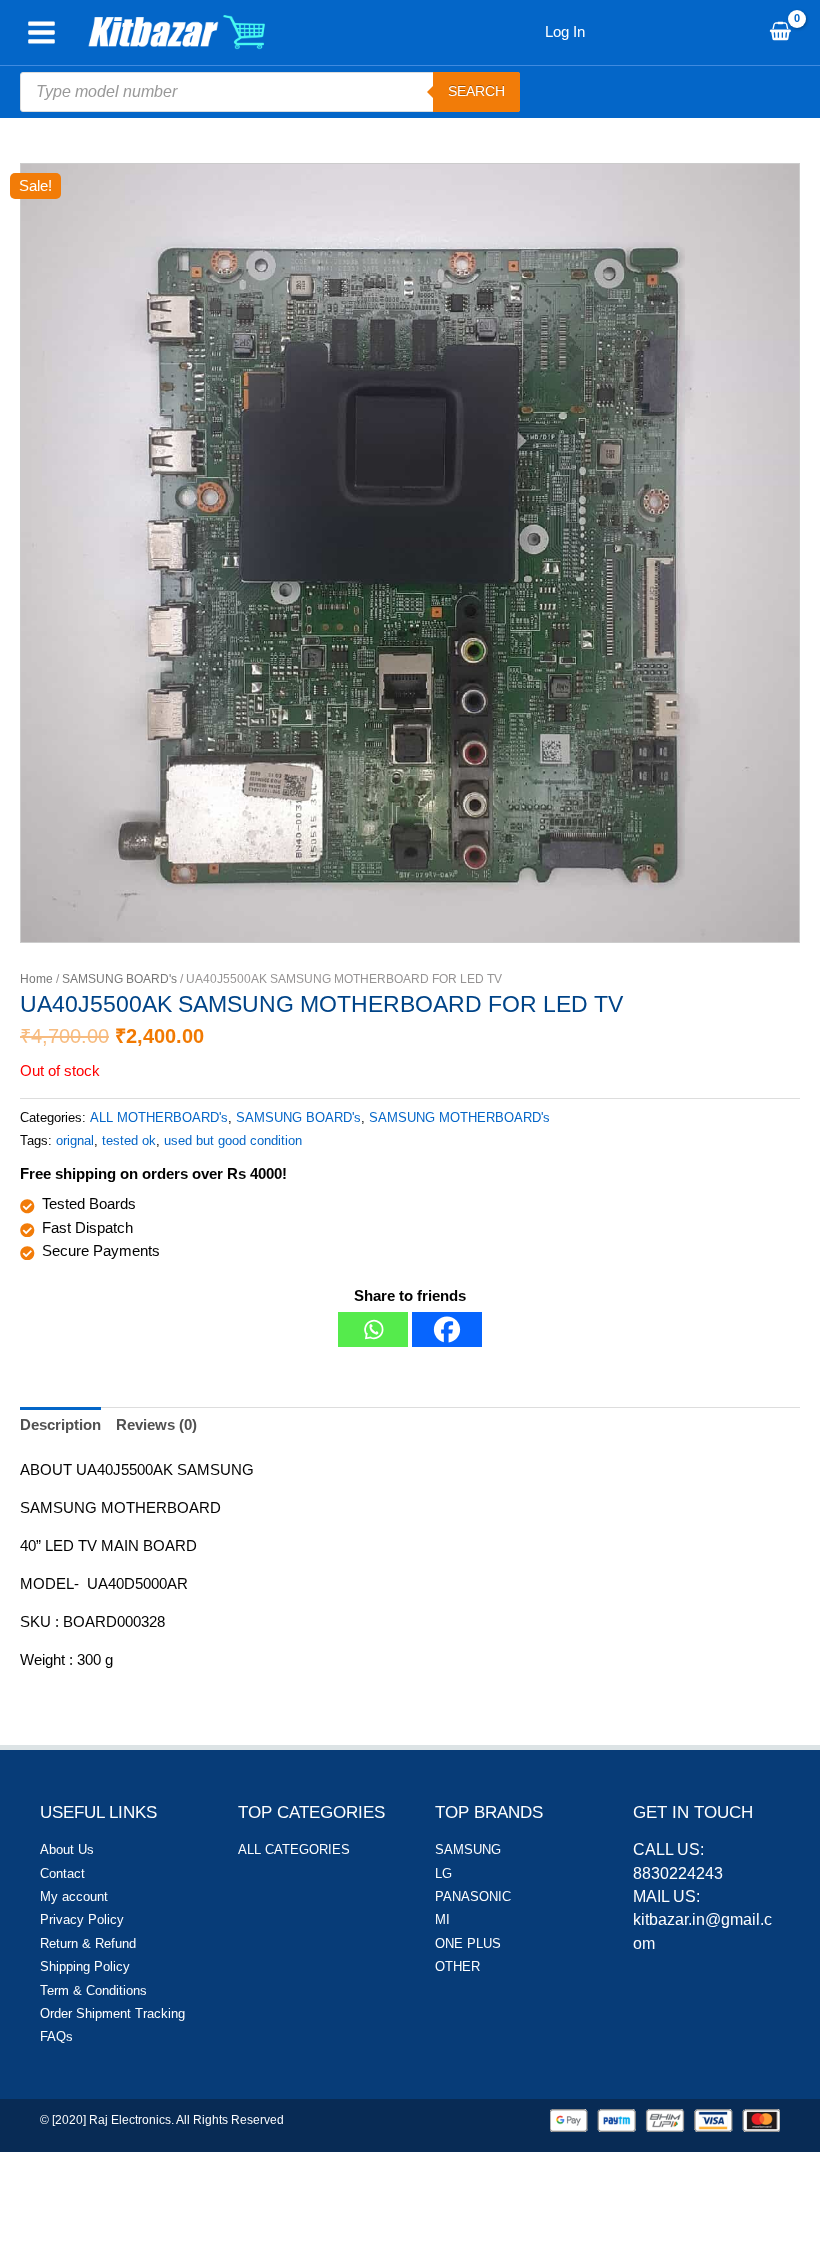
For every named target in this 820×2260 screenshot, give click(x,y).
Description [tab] (60, 1425)
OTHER (457, 1966)
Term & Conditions (93, 1990)
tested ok (129, 1140)
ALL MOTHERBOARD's (159, 1117)
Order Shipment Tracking (112, 2013)
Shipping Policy (85, 1966)
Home (36, 979)
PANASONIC (473, 1896)
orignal (75, 1140)
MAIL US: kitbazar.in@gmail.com (702, 1920)
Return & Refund (88, 1943)
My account (74, 1896)
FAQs (56, 2036)
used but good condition (233, 1140)
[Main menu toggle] (41, 32)
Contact (62, 1873)
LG (443, 1873)
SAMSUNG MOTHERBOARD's (459, 1117)
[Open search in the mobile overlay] (270, 92)
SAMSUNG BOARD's (119, 979)
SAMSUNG (468, 1849)
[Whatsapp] (373, 1329)
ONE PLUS (468, 1943)
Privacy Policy (82, 1919)
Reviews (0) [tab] (156, 1425)
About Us (67, 1849)
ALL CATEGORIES (294, 1849)
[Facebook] (447, 1329)
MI (442, 1919)
